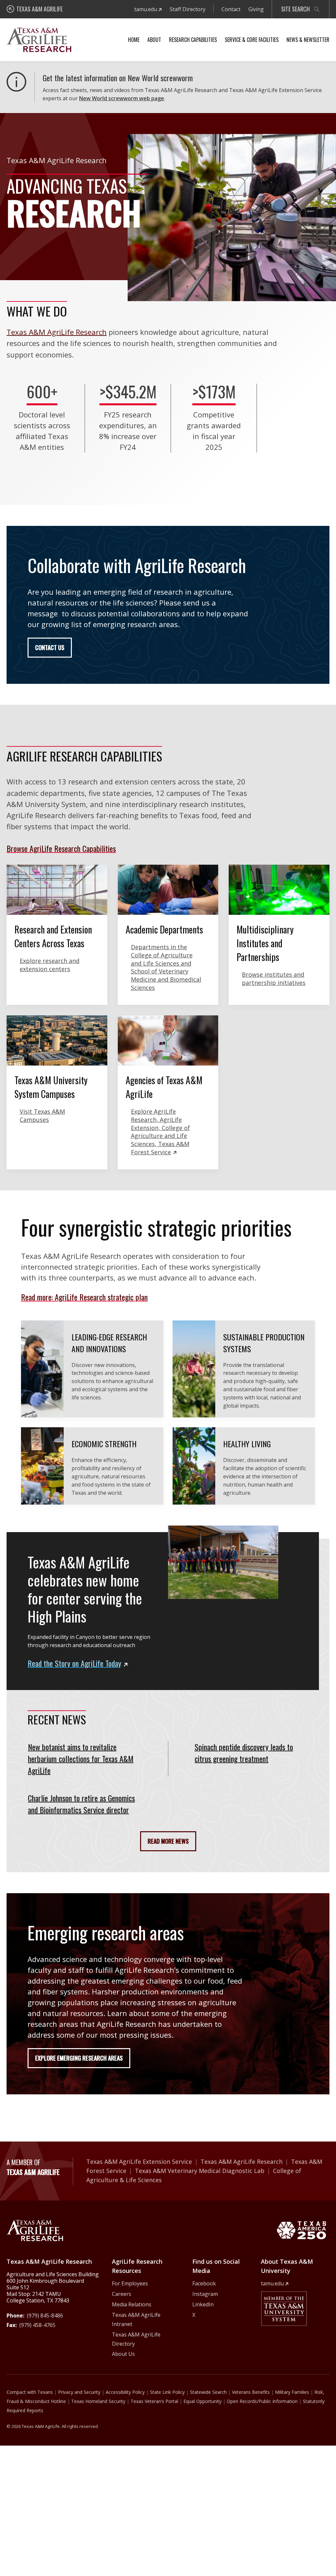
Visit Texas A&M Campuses (42, 1115)
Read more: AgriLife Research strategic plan (84, 1297)
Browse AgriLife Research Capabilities (61, 848)
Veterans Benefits (251, 2392)
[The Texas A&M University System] (284, 2309)
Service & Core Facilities (252, 40)
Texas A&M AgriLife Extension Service (139, 2162)
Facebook (204, 2283)
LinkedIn (203, 2304)
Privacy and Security (79, 2392)
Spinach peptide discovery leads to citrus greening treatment (244, 1753)
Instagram (205, 2294)
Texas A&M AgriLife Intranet (136, 2319)
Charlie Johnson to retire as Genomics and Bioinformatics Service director (81, 1804)
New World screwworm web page (122, 98)
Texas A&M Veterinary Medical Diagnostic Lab (200, 2171)
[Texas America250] (301, 2230)
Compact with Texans (30, 2392)
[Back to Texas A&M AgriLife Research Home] (35, 2230)
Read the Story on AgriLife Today (74, 1663)
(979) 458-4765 (37, 2325)
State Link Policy (167, 2392)
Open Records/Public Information (262, 2401)
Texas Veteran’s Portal (154, 2401)
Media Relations (132, 2304)
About (154, 40)
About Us (123, 2354)
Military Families (292, 2392)
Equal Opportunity (202, 2401)
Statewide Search (208, 2392)
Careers (122, 2294)
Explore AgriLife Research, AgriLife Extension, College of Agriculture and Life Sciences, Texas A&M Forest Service (160, 1132)
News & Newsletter (308, 40)
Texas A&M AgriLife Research (57, 332)
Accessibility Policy (125, 2392)
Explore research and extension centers (50, 965)
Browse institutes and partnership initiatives (274, 979)
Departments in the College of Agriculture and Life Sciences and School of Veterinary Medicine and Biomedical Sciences (166, 967)
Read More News (168, 1841)
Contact (231, 9)
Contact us (50, 647)
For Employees (130, 2283)
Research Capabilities (193, 40)
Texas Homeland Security (98, 2401)
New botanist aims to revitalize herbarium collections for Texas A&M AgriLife (81, 1759)
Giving (256, 9)
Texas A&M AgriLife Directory (136, 2339)
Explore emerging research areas (79, 2058)
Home (134, 40)
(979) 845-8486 (45, 2316)
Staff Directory (188, 9)
